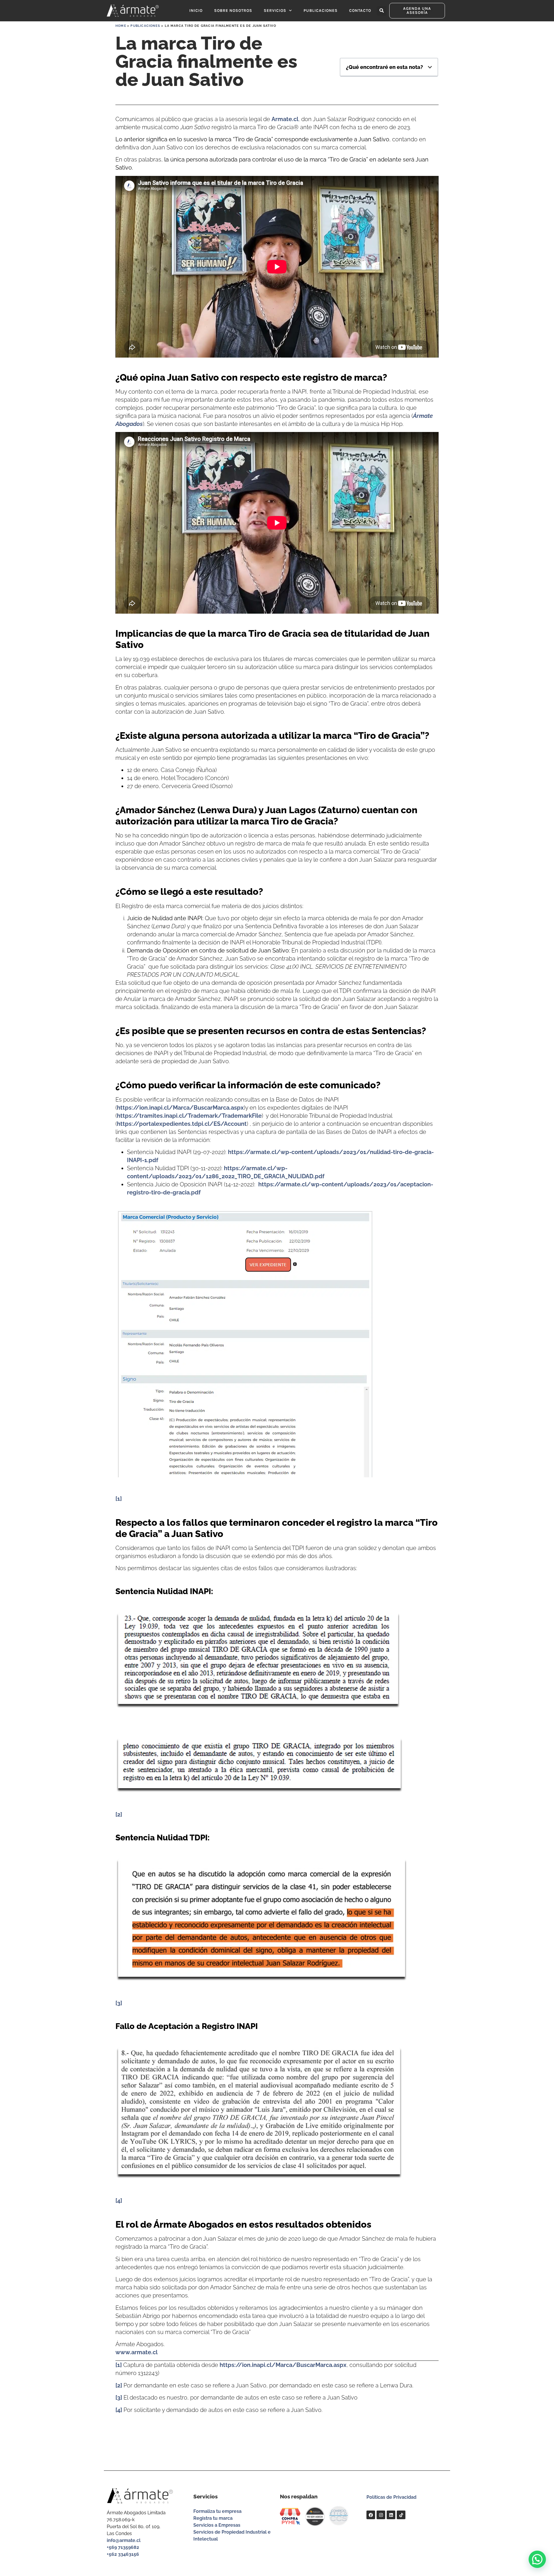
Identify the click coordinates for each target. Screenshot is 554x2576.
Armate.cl (285, 119)
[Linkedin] (391, 2515)
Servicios (275, 11)
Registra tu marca (213, 2518)
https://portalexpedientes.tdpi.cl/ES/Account (182, 1124)
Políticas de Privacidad (391, 2497)
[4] (119, 2201)
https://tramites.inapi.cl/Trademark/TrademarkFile (189, 1116)
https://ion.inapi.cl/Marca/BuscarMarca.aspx (180, 1108)
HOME (121, 26)
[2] (119, 1814)
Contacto (360, 11)
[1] (119, 1499)
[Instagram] (381, 2515)
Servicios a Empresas (217, 2525)
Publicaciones (321, 11)
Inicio (196, 11)
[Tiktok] (401, 2515)
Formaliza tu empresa (217, 2511)
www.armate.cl (136, 2352)
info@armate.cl (124, 2540)
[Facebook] (371, 2515)
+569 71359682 (123, 2547)
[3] (119, 2003)
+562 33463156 (123, 2554)
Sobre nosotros (233, 11)
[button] (382, 11)
